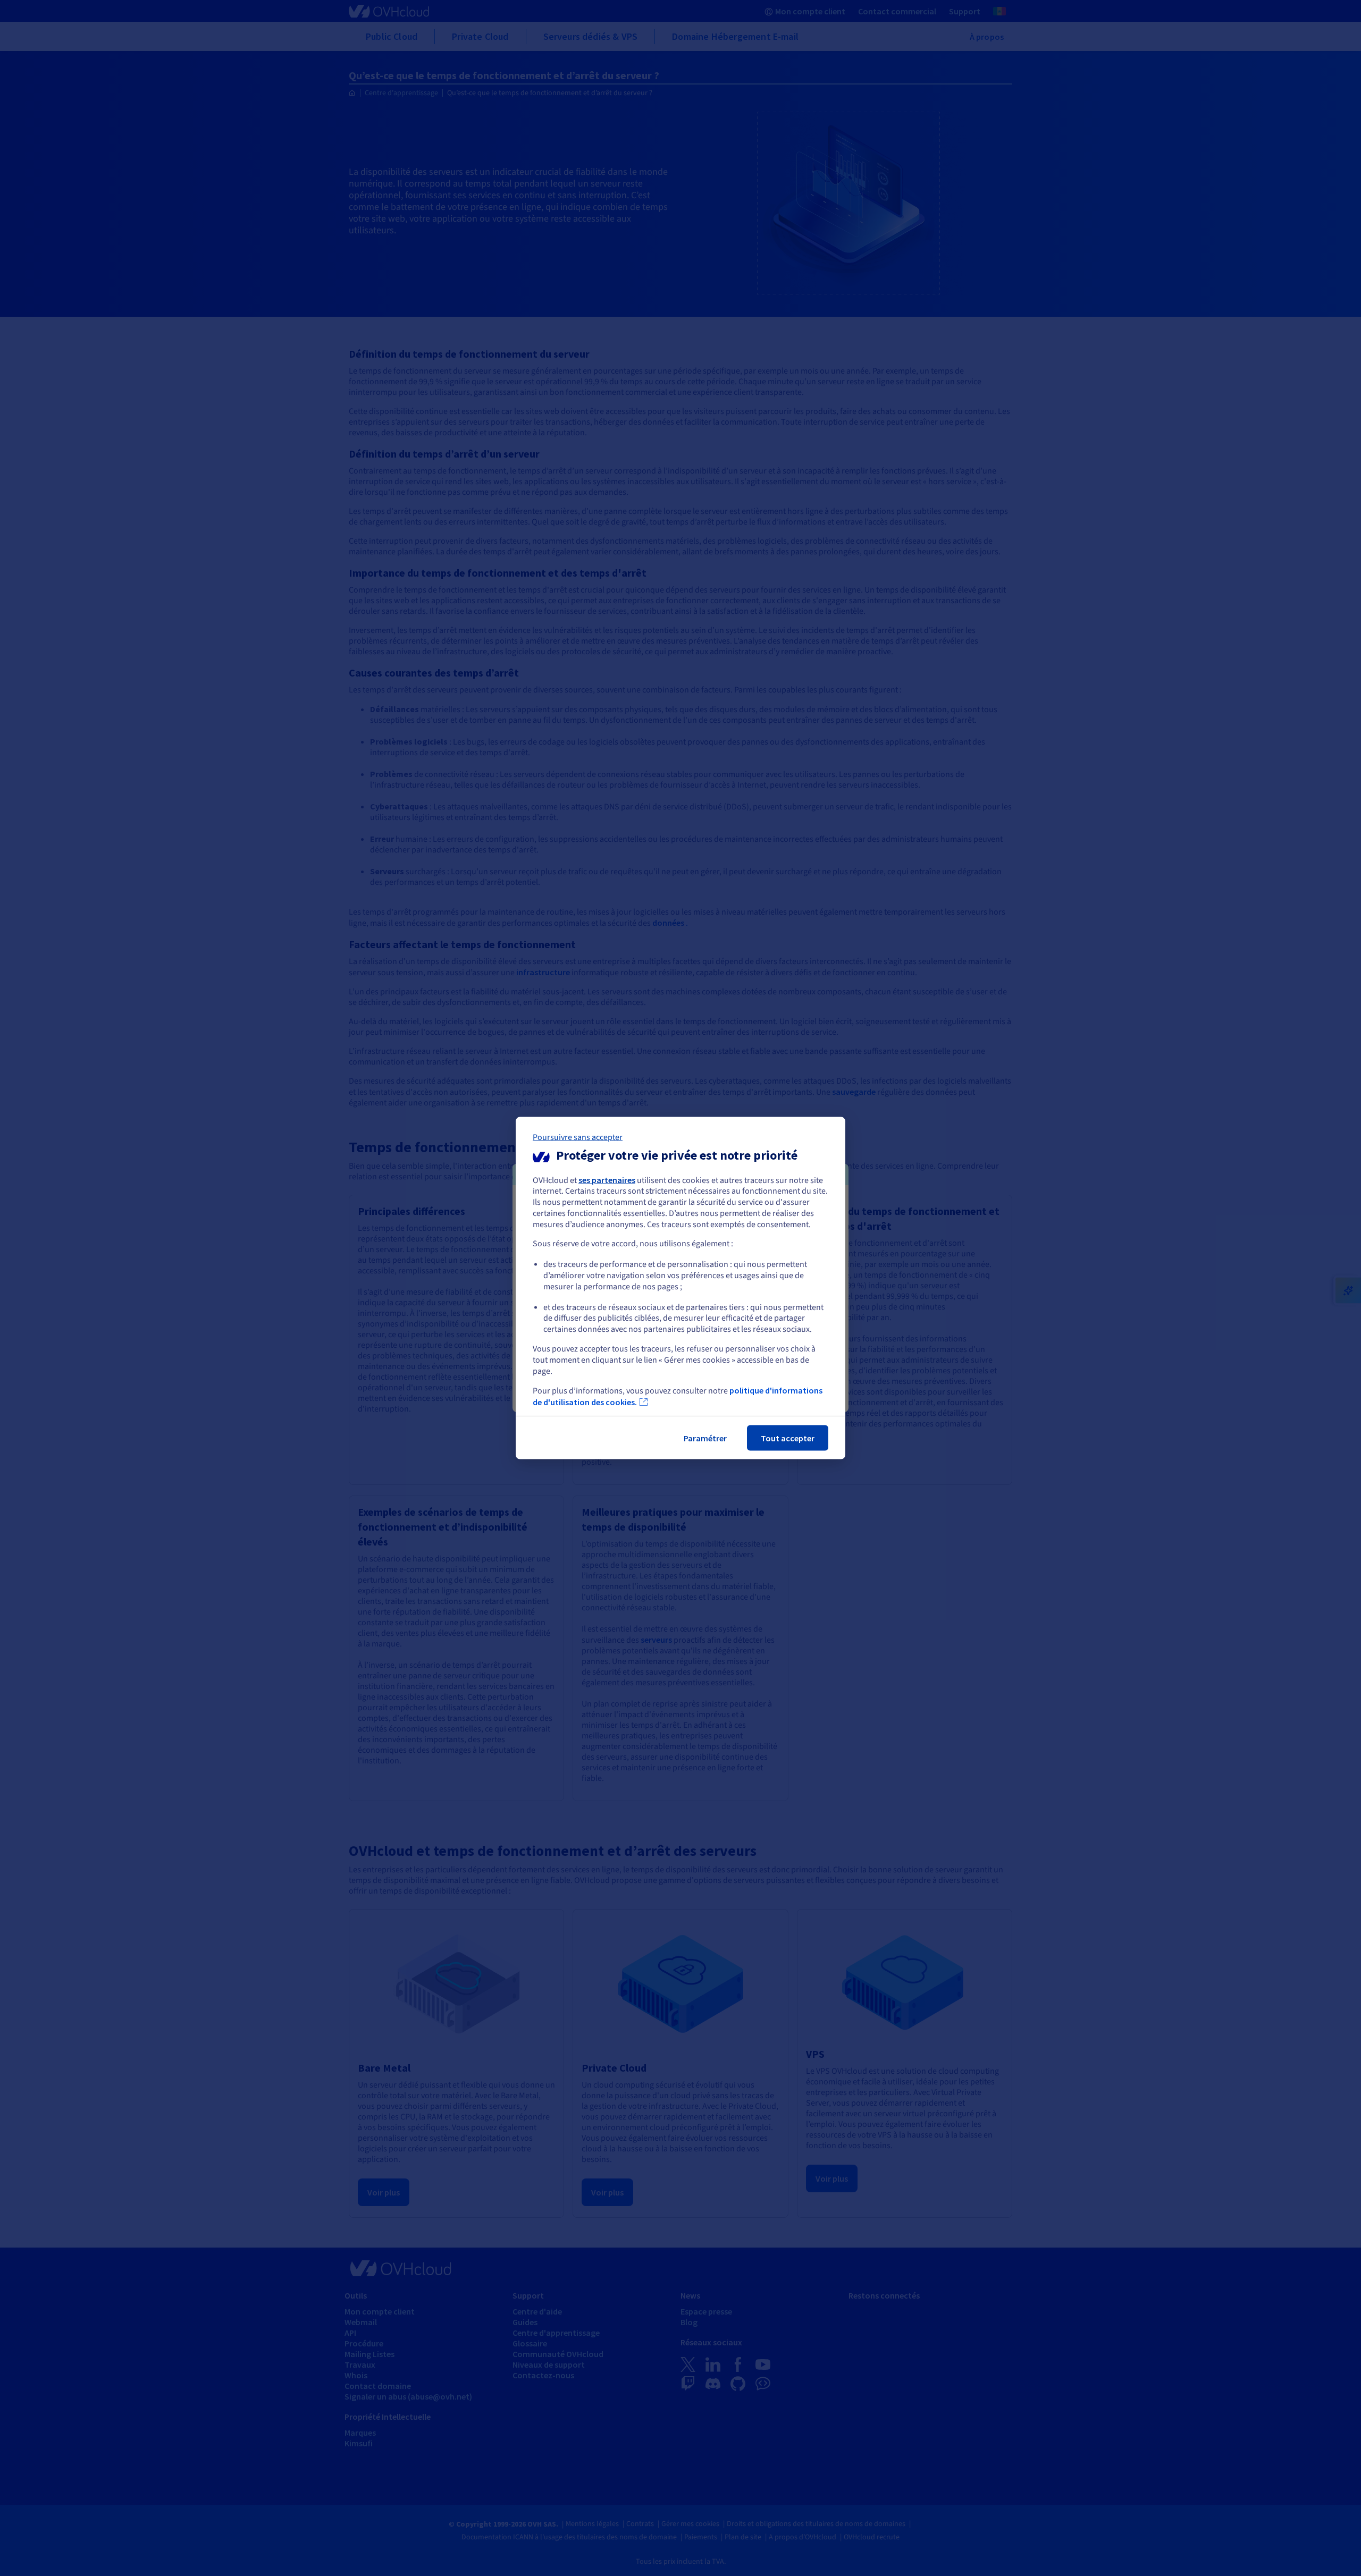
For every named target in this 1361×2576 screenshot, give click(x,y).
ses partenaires (607, 1179)
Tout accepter (788, 1438)
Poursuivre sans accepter (578, 1137)
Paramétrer (705, 1438)
